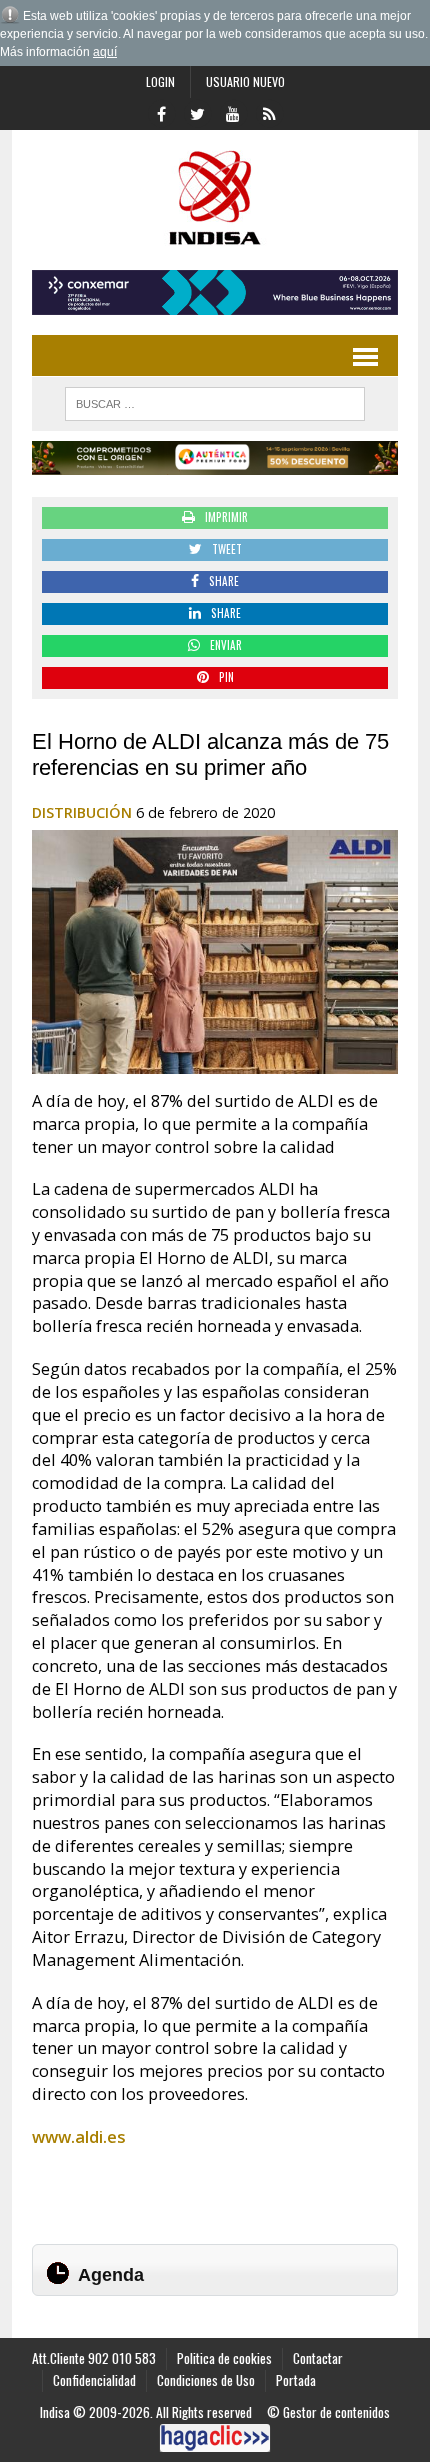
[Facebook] (161, 112)
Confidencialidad (94, 2380)
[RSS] (269, 112)
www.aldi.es (79, 2137)
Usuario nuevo (245, 81)
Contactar (318, 2358)
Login (160, 81)
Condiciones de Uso (206, 2380)
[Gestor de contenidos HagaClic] (215, 2438)
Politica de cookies (224, 2358)
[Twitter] (197, 112)
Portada (296, 2380)
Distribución (82, 812)
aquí (105, 52)
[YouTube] (233, 112)
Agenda (111, 2275)
